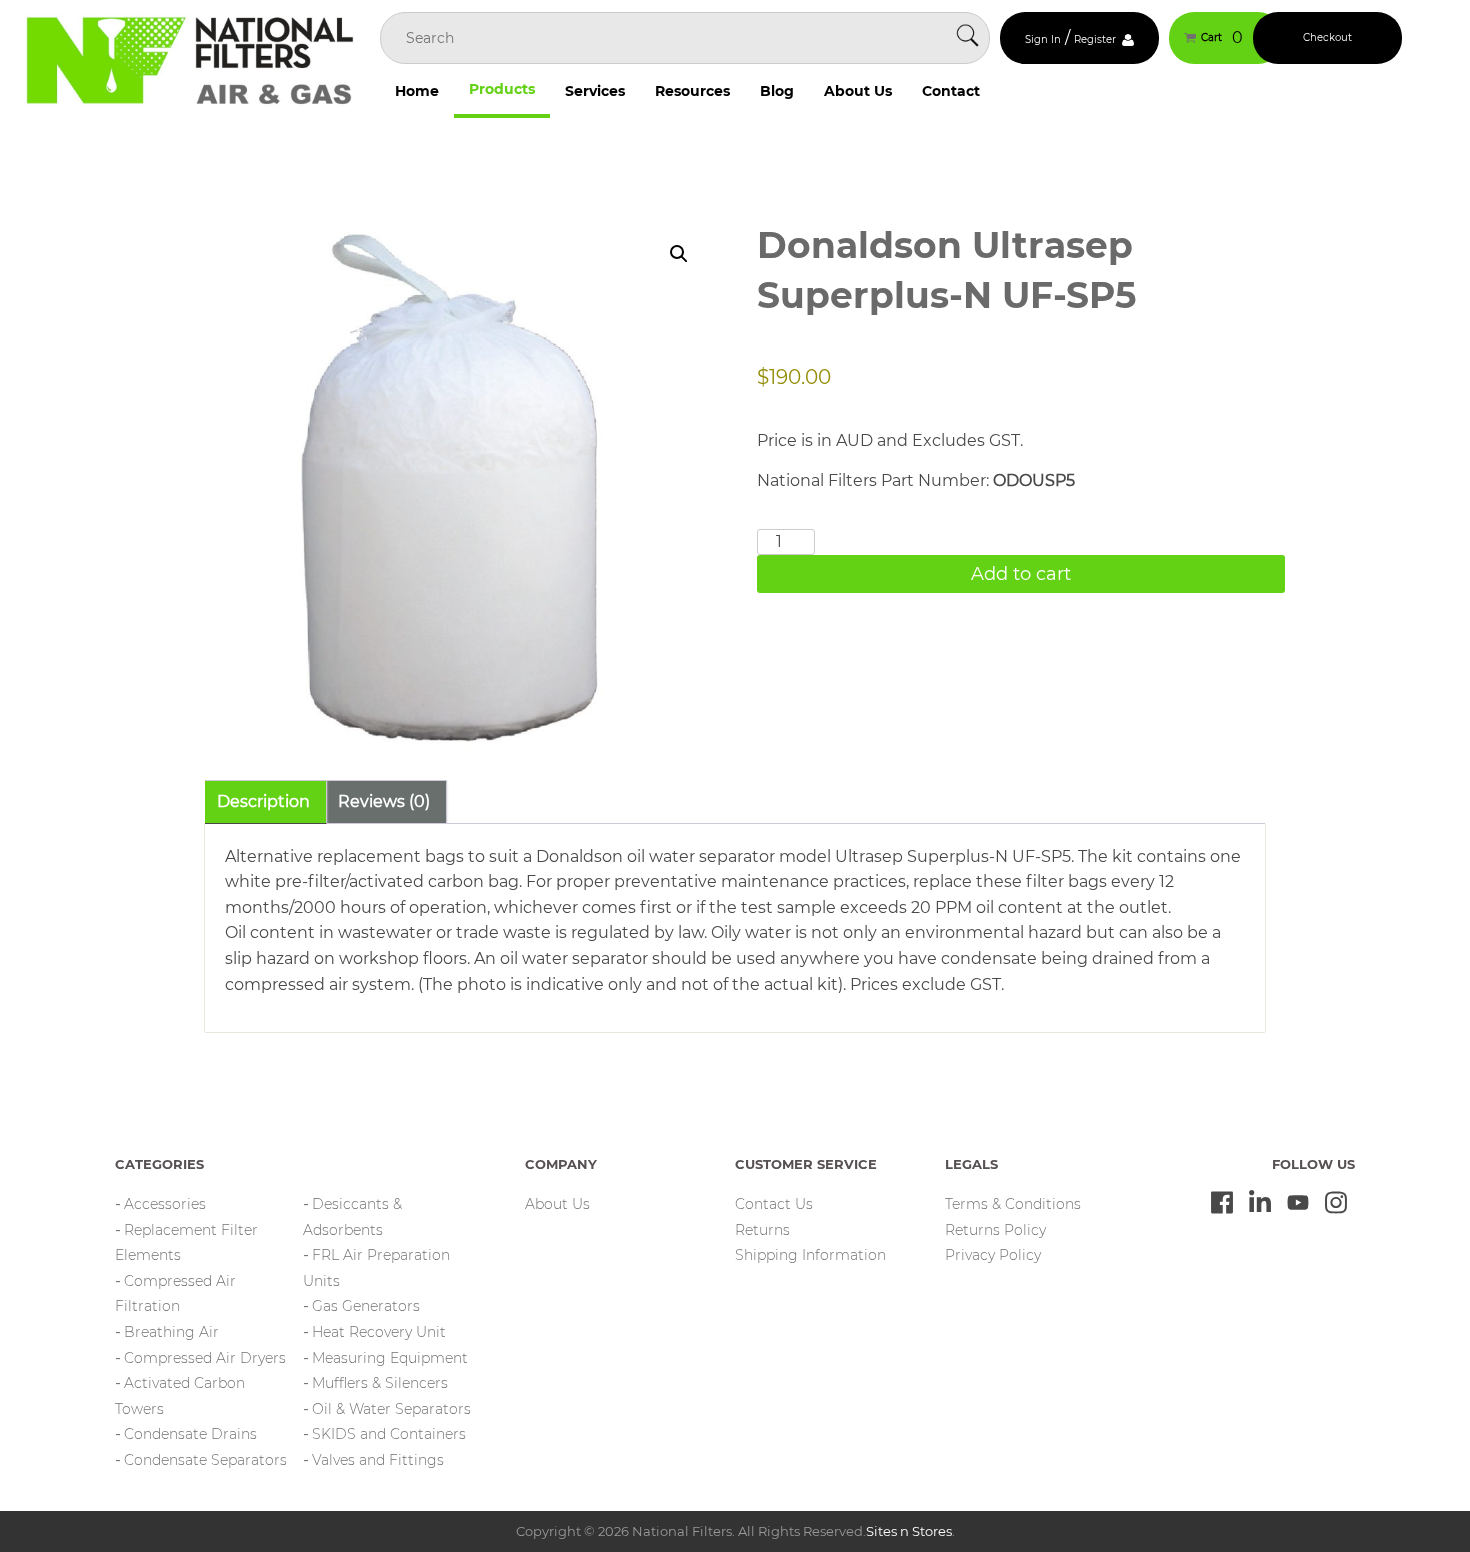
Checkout (1327, 37)
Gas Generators (366, 1306)
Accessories (165, 1204)
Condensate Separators (205, 1460)
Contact (951, 91)
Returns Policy (995, 1230)
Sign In (1043, 39)
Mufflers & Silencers (380, 1383)
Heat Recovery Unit (379, 1332)
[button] (679, 254)
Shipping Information (810, 1255)
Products (502, 89)
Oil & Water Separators (391, 1409)
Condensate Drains (190, 1434)
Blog (777, 91)
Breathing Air (171, 1332)
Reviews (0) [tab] (384, 801)
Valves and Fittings (378, 1460)
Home (417, 91)
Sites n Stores (909, 1531)
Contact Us (774, 1204)
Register (1095, 39)
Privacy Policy (993, 1255)
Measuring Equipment (390, 1358)
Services (595, 91)
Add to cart (1021, 574)
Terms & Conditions (1013, 1204)
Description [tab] (263, 801)
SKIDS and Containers (389, 1434)
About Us (858, 91)
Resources (692, 91)
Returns (762, 1230)
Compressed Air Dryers (205, 1358)
